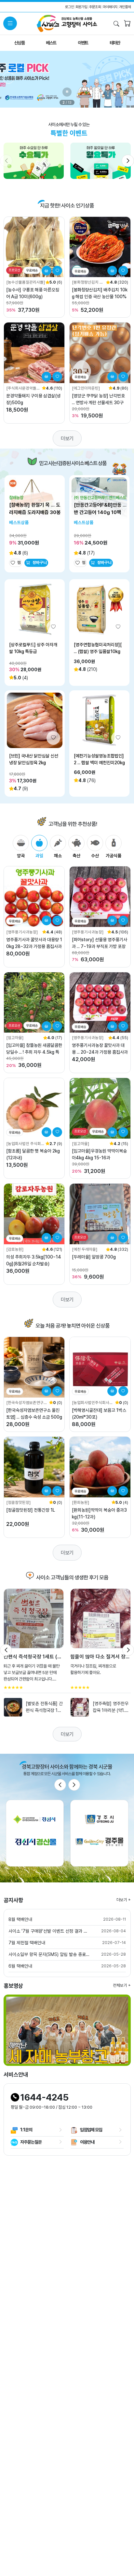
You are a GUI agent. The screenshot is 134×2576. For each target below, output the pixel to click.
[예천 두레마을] (85, 1249)
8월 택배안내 (20, 1919)
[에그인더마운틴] (86, 388)
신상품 (20, 43)
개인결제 (125, 7)
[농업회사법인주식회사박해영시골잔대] (92, 1403)
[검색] (116, 24)
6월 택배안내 (20, 1966)
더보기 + (124, 1900)
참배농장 (16, 498)
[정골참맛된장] (18, 1502)
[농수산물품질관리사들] (26, 282)
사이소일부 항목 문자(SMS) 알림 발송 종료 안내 (50, 1954)
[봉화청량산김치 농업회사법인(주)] (87, 282)
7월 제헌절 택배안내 (27, 1943)
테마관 (115, 43)
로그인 (69, 7)
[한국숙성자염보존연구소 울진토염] (27, 1403)
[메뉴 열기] (10, 23)
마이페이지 (110, 7)
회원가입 (81, 7)
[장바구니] (127, 24)
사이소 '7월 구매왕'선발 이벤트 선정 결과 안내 (50, 1931)
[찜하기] (57, 271)
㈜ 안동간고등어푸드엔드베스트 (100, 498)
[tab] (21, 847)
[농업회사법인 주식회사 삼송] (25, 1144)
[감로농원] (15, 1249)
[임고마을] (15, 1038)
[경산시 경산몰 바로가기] (35, 1833)
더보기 (67, 438)
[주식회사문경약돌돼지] (23, 388)
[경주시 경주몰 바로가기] (99, 1833)
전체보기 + (122, 1985)
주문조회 (95, 7)
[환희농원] (80, 1502)
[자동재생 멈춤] (67, 92)
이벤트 (83, 43)
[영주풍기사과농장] (22, 932)
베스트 (51, 43)
